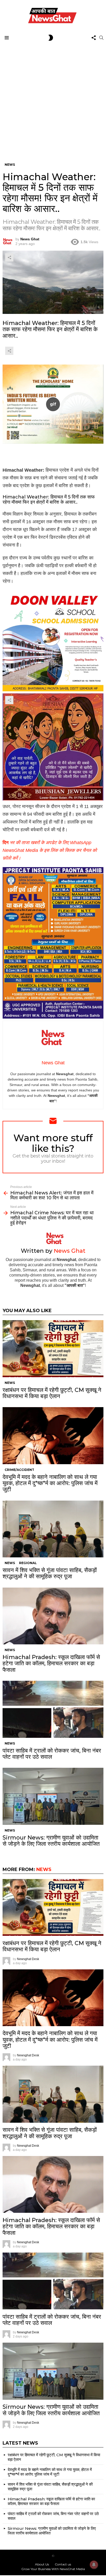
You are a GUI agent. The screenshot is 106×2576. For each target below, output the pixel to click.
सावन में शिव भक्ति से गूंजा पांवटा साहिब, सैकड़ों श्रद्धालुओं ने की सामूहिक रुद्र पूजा (50, 1573)
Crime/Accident (19, 1470)
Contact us (63, 2564)
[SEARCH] (101, 38)
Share (9, 257)
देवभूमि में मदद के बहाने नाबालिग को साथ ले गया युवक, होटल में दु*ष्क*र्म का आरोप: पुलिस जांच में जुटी (50, 1483)
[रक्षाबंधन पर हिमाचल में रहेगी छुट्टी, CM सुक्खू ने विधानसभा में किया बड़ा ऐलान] (53, 1349)
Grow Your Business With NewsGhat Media (53, 2569)
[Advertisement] (53, 99)
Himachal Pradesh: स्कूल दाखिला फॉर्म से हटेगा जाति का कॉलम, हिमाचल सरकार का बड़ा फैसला (51, 1663)
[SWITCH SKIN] (51, 38)
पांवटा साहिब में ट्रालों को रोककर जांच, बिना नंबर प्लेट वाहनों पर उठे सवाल (52, 1754)
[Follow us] (94, 38)
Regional (28, 1563)
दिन (50, 850)
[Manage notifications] (94, 2565)
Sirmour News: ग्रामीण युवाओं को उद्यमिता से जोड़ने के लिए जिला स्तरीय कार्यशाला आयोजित (51, 1841)
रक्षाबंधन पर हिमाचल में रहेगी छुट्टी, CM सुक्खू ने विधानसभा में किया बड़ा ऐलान (52, 1393)
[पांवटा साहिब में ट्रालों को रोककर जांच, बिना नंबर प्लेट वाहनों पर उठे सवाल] (53, 1709)
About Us (42, 2564)
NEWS (10, 1383)
